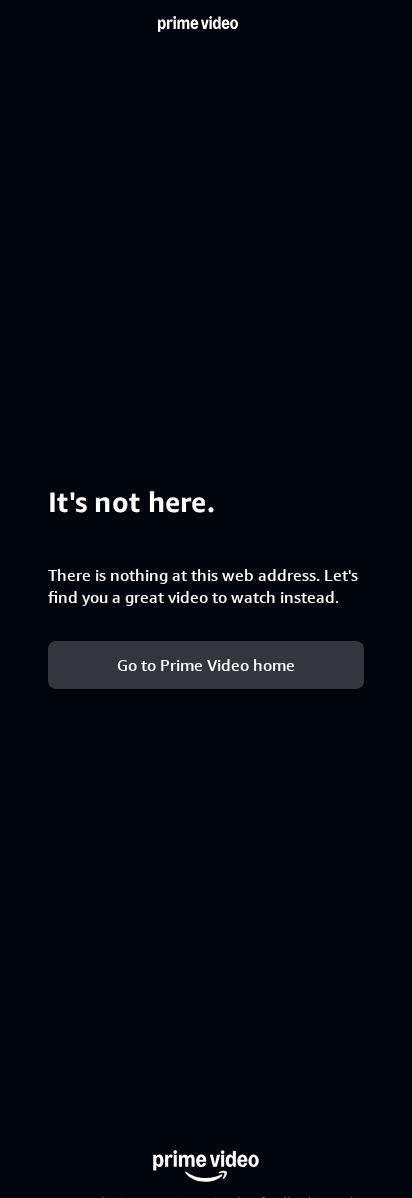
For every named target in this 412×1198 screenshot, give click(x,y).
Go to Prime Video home (206, 664)
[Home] (198, 24)
